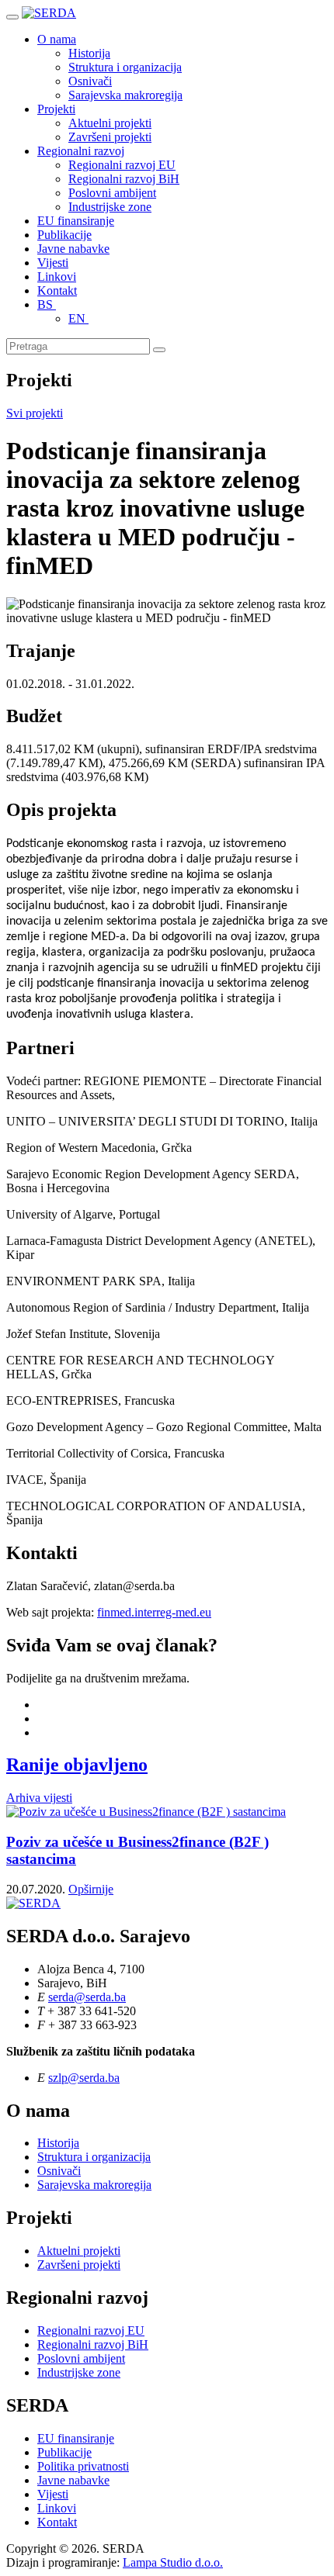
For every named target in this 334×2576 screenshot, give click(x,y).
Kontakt (57, 290)
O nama (57, 39)
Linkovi (57, 277)
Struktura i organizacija (125, 67)
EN (78, 318)
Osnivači (90, 81)
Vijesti (53, 263)
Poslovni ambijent (112, 193)
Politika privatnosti (83, 2466)
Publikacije (64, 235)
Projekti (56, 109)
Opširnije (91, 1889)
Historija (89, 53)
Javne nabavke (73, 249)
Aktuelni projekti (110, 123)
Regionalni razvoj (81, 151)
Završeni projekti (110, 137)
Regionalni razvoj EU (122, 165)
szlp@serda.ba (84, 2078)
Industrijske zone (110, 207)
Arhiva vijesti (39, 1798)
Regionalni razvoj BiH (124, 179)
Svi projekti (35, 413)
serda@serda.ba (87, 1997)
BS (47, 304)
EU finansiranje (76, 221)
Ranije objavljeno (77, 1765)
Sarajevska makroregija (125, 95)
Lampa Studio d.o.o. (173, 2562)
